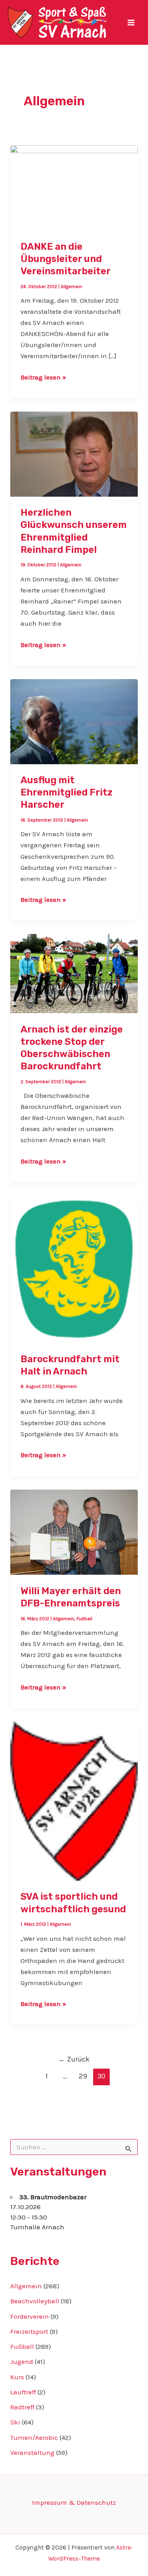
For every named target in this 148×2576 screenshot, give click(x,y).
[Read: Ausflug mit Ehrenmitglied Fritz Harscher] (74, 721)
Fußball (84, 1619)
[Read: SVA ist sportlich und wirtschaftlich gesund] (74, 1800)
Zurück (74, 2059)
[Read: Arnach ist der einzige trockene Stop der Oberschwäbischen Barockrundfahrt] (74, 973)
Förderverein (30, 2316)
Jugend (22, 2361)
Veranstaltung (32, 2453)
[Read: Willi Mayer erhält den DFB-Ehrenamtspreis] (74, 1532)
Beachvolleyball (35, 2301)
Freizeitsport (29, 2331)
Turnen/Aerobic (34, 2437)
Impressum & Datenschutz (74, 2502)
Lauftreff (23, 2392)
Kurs (17, 2377)
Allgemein (71, 287)
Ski (15, 2422)
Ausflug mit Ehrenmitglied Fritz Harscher (67, 792)
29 (83, 2076)
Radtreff (22, 2407)
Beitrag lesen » (43, 378)
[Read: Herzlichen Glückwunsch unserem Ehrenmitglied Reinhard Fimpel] (74, 453)
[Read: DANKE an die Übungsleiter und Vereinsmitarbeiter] (74, 187)
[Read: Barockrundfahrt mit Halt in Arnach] (74, 1268)
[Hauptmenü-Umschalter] (131, 23)
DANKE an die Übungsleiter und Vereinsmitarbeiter (66, 259)
